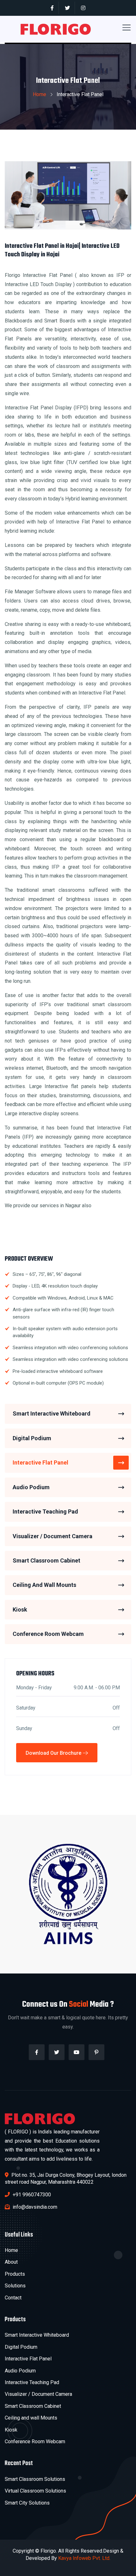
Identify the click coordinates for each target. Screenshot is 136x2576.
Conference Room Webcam (48, 1634)
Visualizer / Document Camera (53, 1536)
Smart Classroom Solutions (35, 2479)
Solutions (15, 2286)
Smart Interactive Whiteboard (52, 1413)
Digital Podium (32, 1438)
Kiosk (20, 1609)
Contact (13, 2298)
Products (15, 2274)
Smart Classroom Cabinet (46, 1560)
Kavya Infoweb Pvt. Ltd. (84, 2558)
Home (40, 94)
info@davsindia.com (34, 2207)
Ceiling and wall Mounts (31, 2418)
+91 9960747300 (31, 2195)
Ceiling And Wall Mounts (44, 1585)
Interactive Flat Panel (40, 1462)
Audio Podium (31, 1487)
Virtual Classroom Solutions (35, 2491)
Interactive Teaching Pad (45, 1511)
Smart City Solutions (27, 2503)
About (11, 2262)
